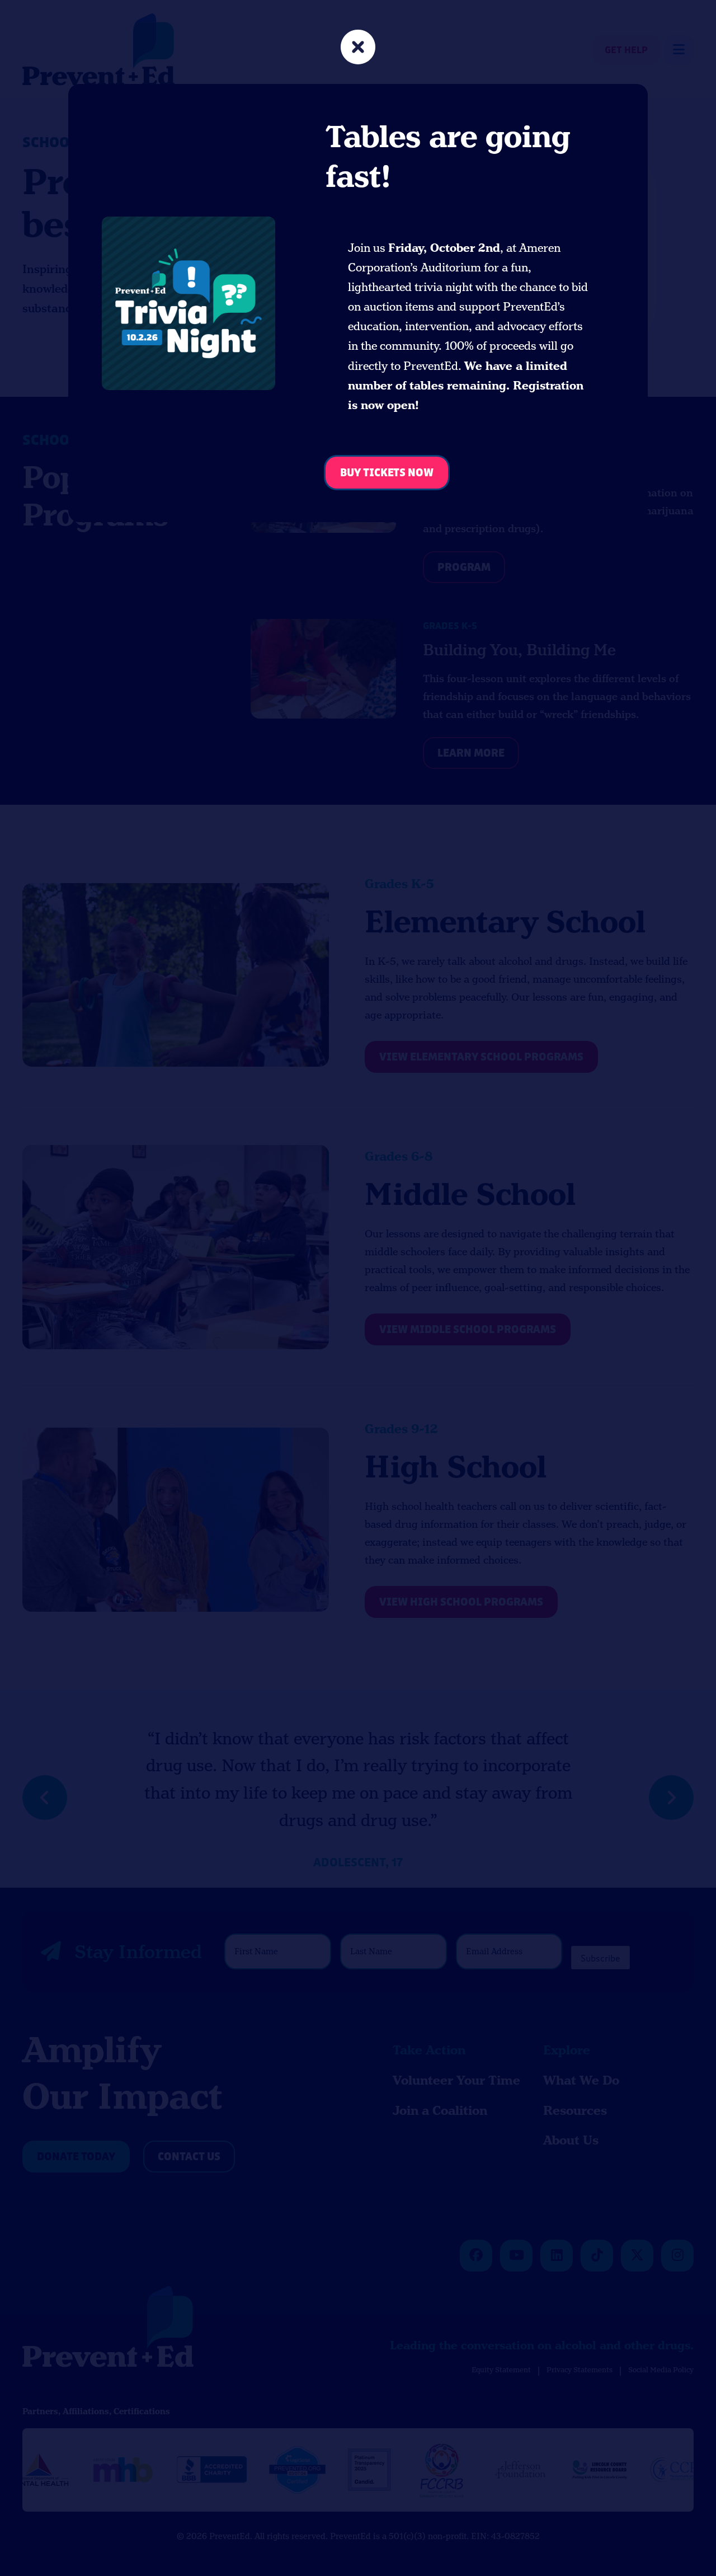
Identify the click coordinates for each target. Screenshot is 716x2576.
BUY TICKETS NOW (387, 473)
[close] (358, 48)
